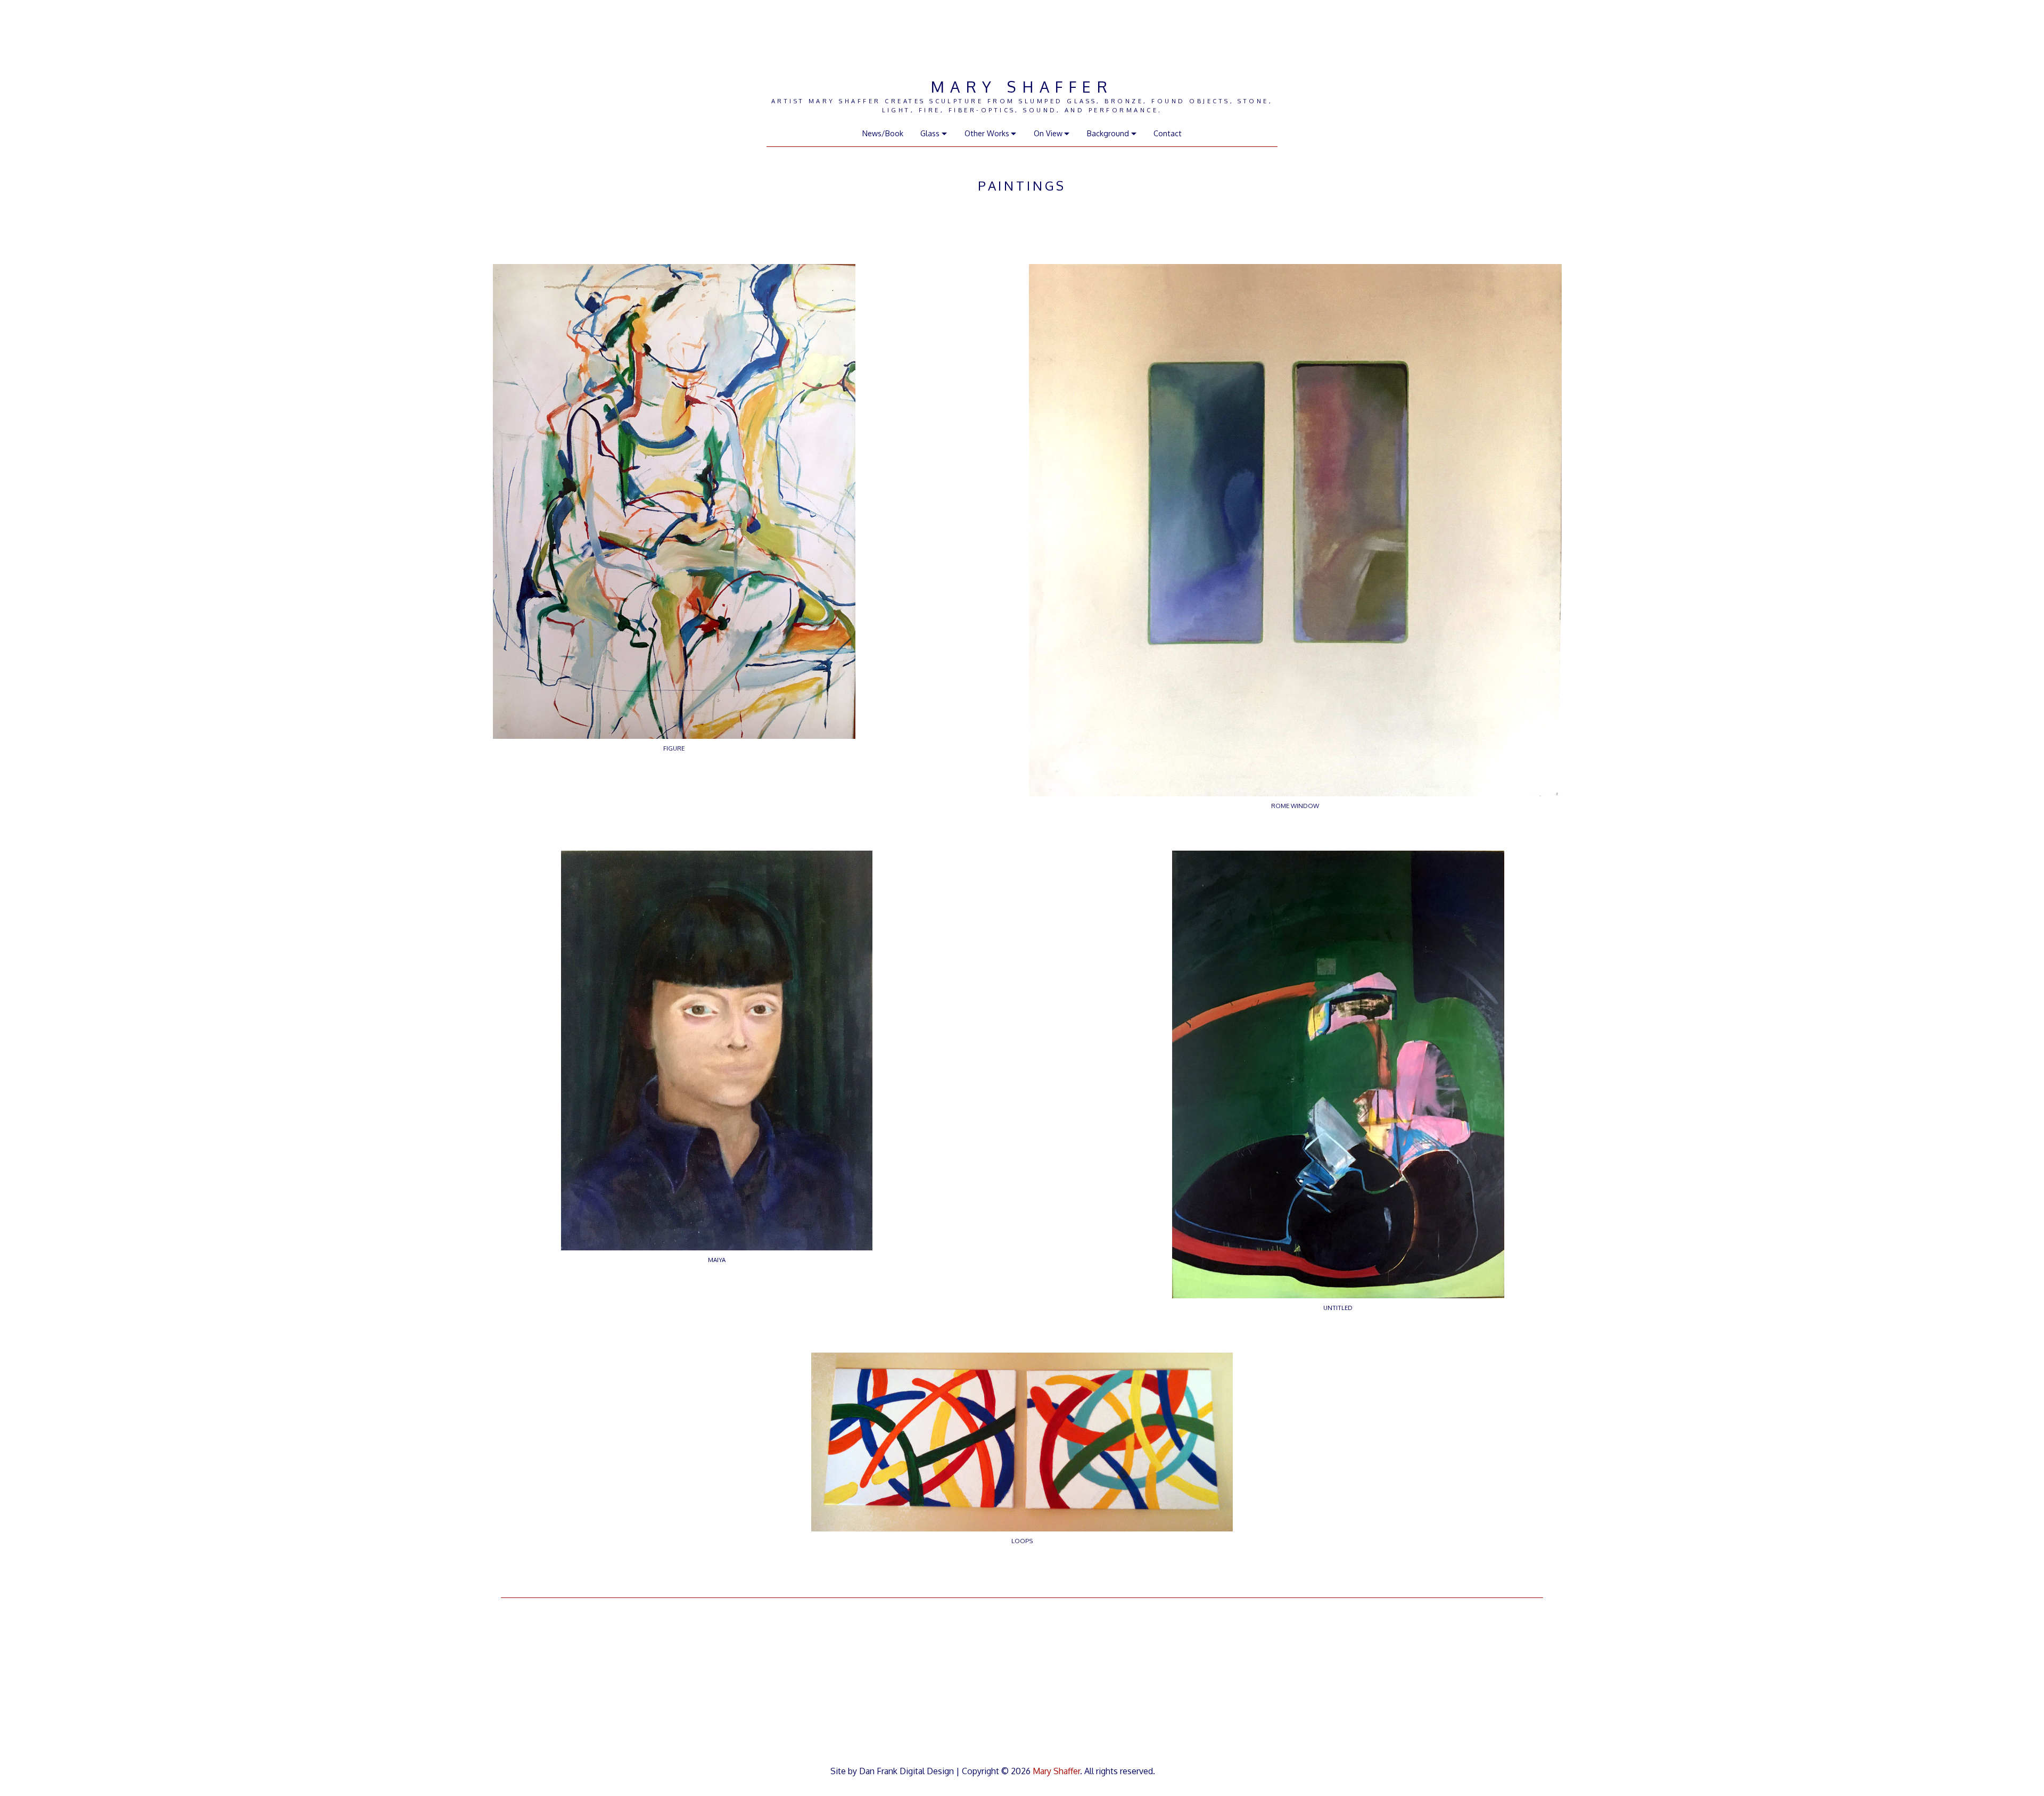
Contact (1168, 133)
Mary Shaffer (1022, 86)
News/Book (883, 133)
